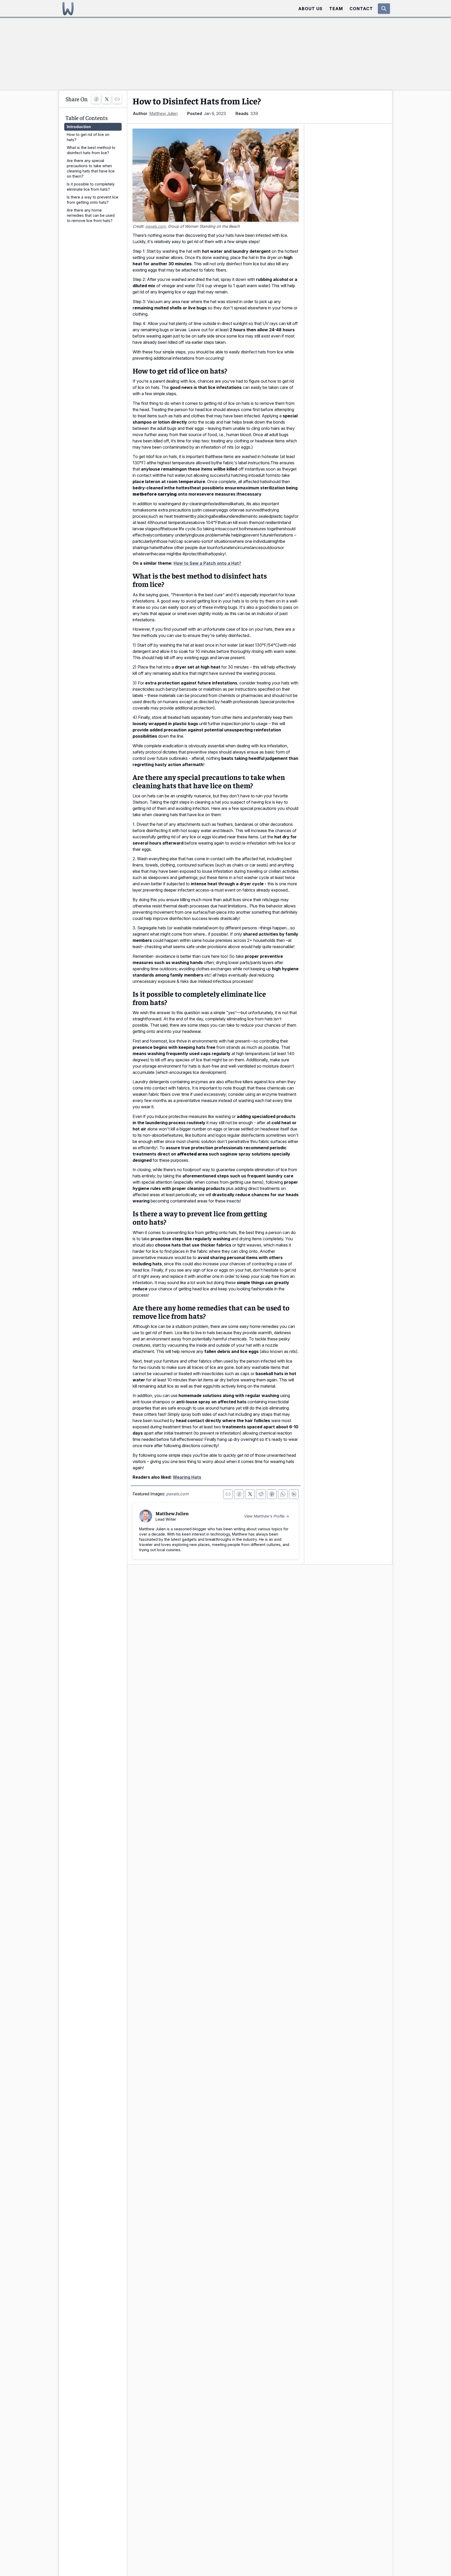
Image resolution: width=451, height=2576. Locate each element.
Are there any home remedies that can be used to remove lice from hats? (91, 215)
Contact (361, 9)
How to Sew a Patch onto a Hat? (207, 563)
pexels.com (156, 226)
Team (336, 9)
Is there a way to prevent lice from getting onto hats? (93, 200)
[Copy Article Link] (117, 99)
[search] (384, 9)
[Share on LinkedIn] (294, 1494)
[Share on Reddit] (261, 1494)
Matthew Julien (164, 113)
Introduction (79, 127)
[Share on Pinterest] (272, 1494)
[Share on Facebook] (96, 99)
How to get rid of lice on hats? (88, 137)
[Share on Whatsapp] (283, 1494)
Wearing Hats (187, 1477)
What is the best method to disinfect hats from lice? (91, 150)
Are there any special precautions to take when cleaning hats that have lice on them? (91, 168)
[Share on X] (107, 99)
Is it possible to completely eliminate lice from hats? (91, 187)
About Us (310, 9)
